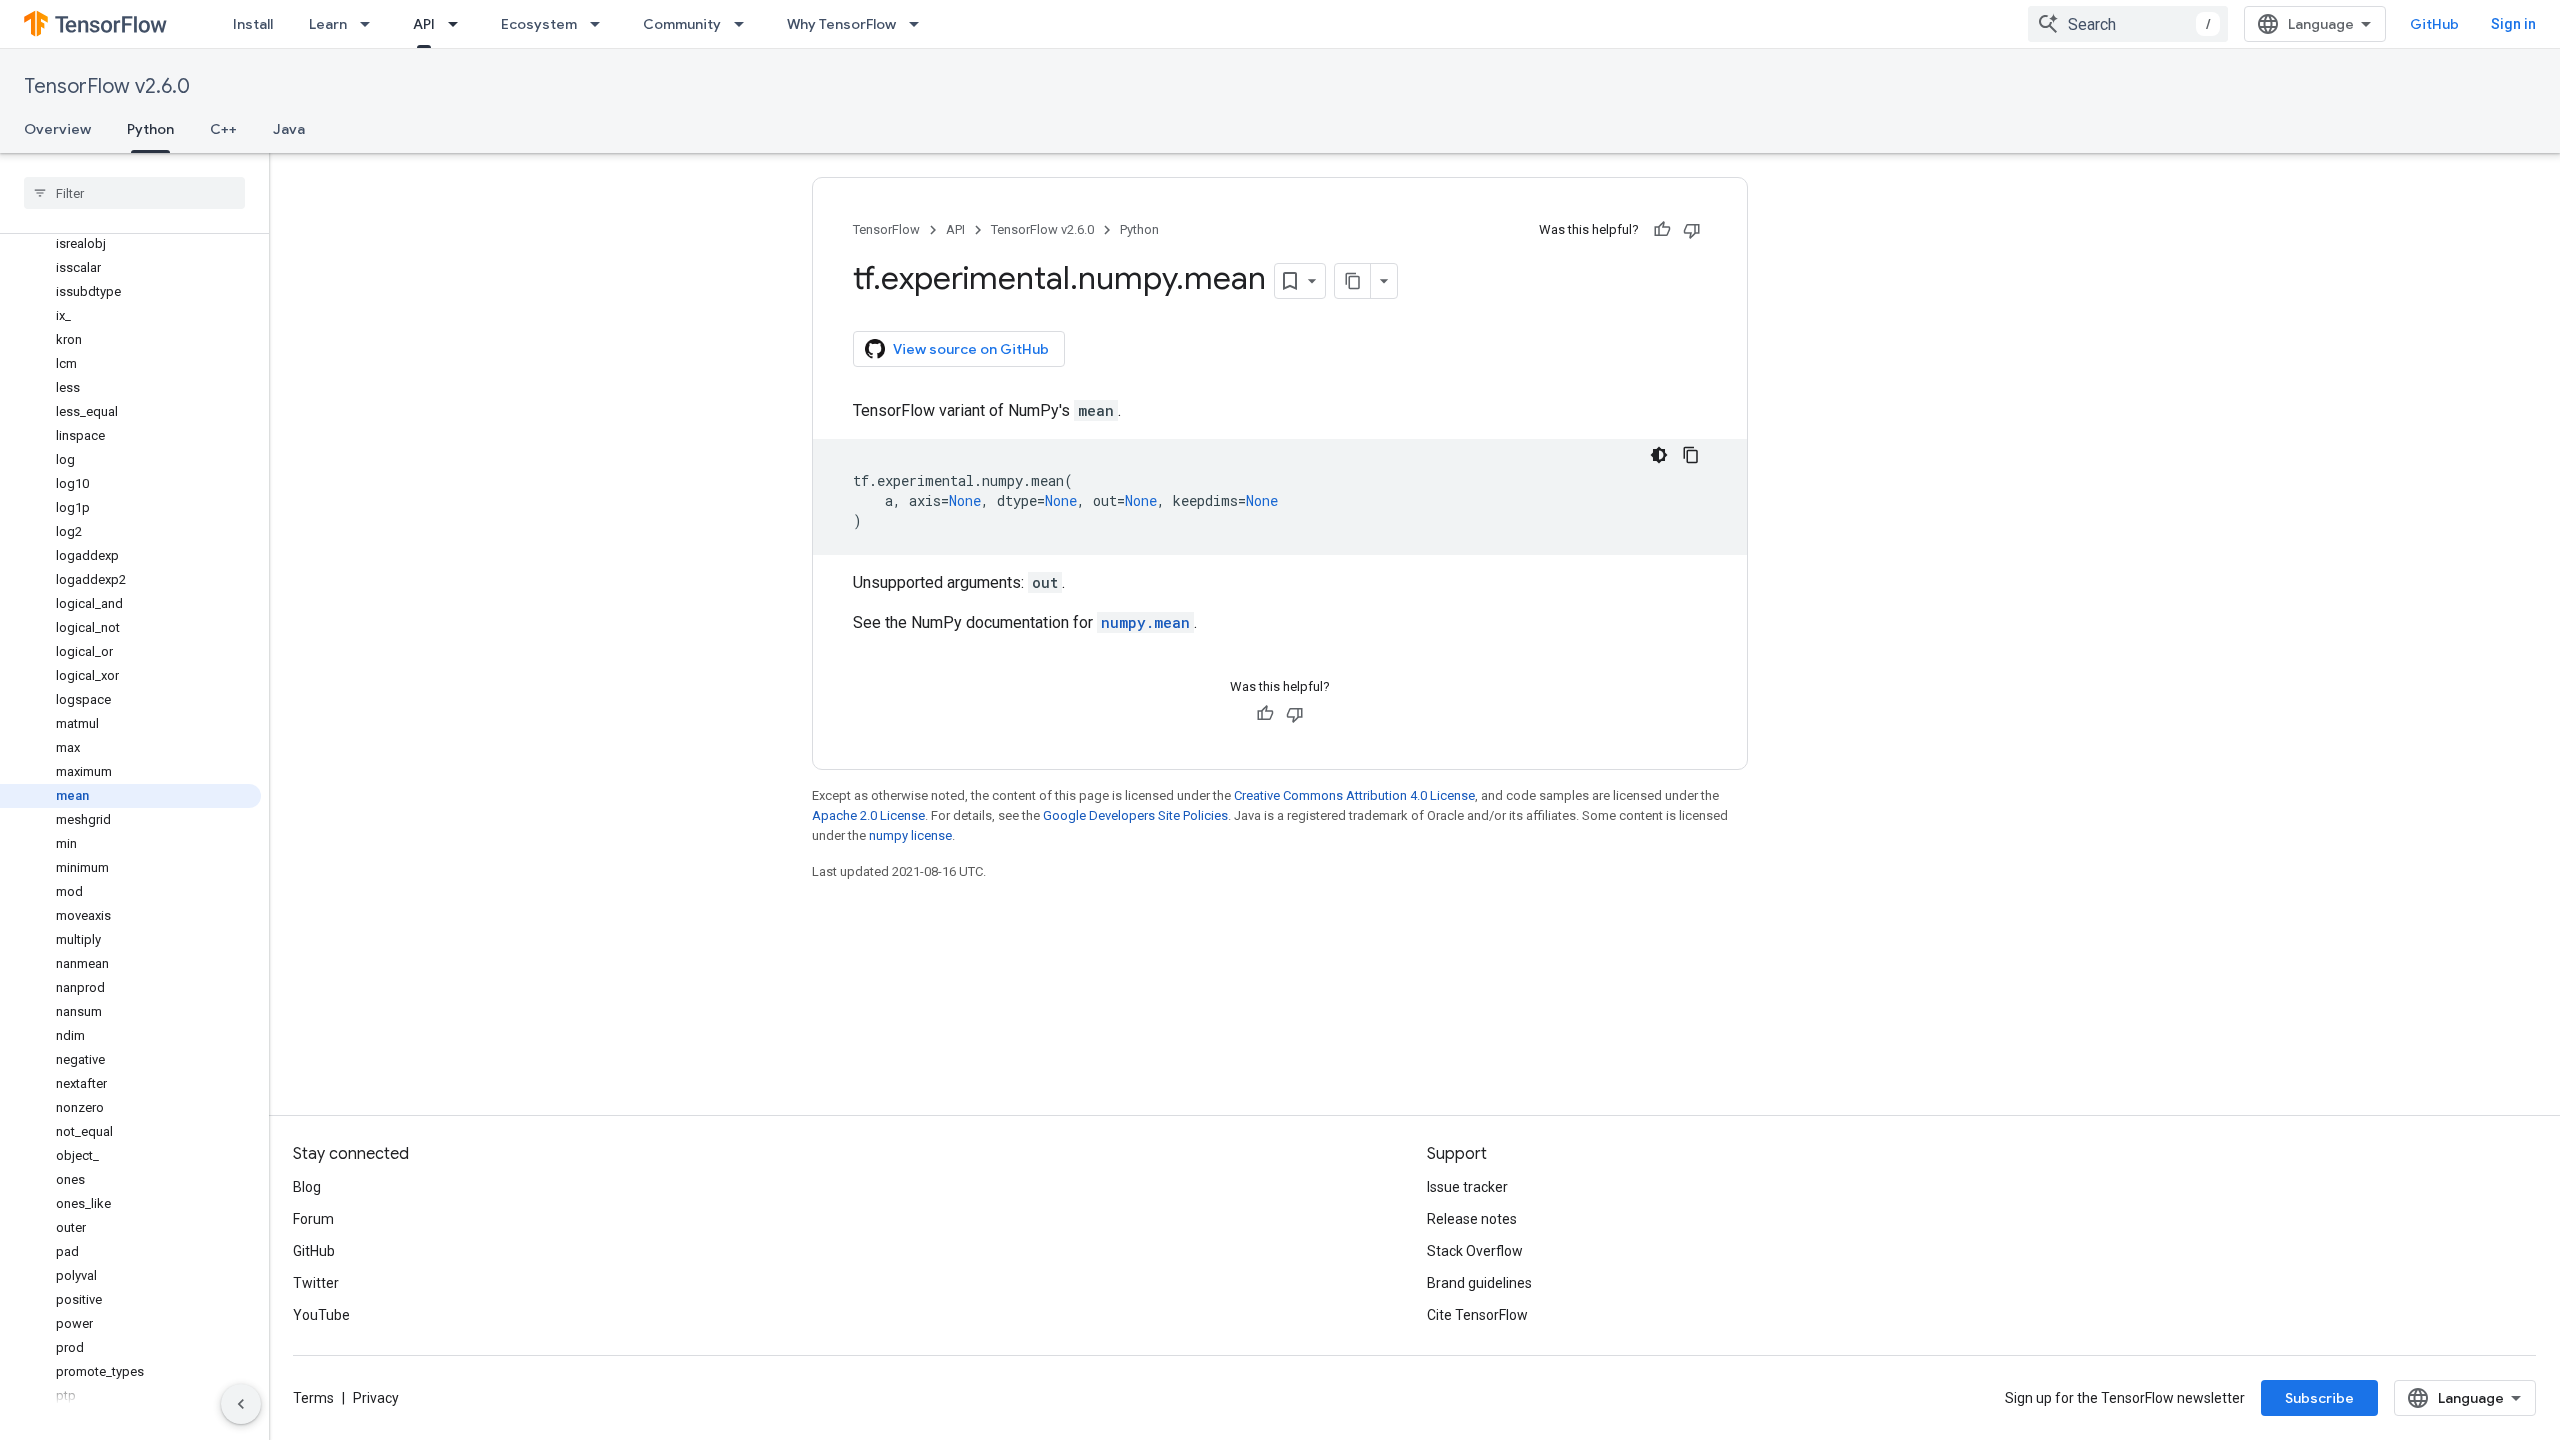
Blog (307, 1187)
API (424, 24)
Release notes (1472, 1219)
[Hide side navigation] (241, 1404)
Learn (328, 24)
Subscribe (2319, 1398)
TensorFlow (886, 229)
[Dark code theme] (1659, 455)
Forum (313, 1219)
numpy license (910, 835)
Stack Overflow (1475, 1251)
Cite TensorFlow (1477, 1315)
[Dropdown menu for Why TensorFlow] (920, 24)
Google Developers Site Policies (1135, 815)
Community (682, 24)
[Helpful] (1662, 230)
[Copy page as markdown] (1353, 281)
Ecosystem (539, 24)
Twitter (316, 1283)
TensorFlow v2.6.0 (107, 86)
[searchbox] (134, 193)
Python (150, 129)
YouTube (321, 1315)
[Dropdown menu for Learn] (371, 24)
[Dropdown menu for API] (459, 24)
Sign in (2513, 24)
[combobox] (2128, 24)
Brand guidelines (1479, 1283)
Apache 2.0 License (868, 815)
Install (253, 24)
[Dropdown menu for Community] (745, 24)
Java (289, 129)
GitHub (2434, 24)
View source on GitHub (971, 349)
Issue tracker (1467, 1187)
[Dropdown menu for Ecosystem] (601, 24)
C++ (223, 129)
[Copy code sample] (1691, 455)
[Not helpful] (1692, 230)
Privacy (376, 1398)
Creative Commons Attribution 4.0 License (1354, 795)
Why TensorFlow (841, 24)
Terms (313, 1398)
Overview (57, 129)
